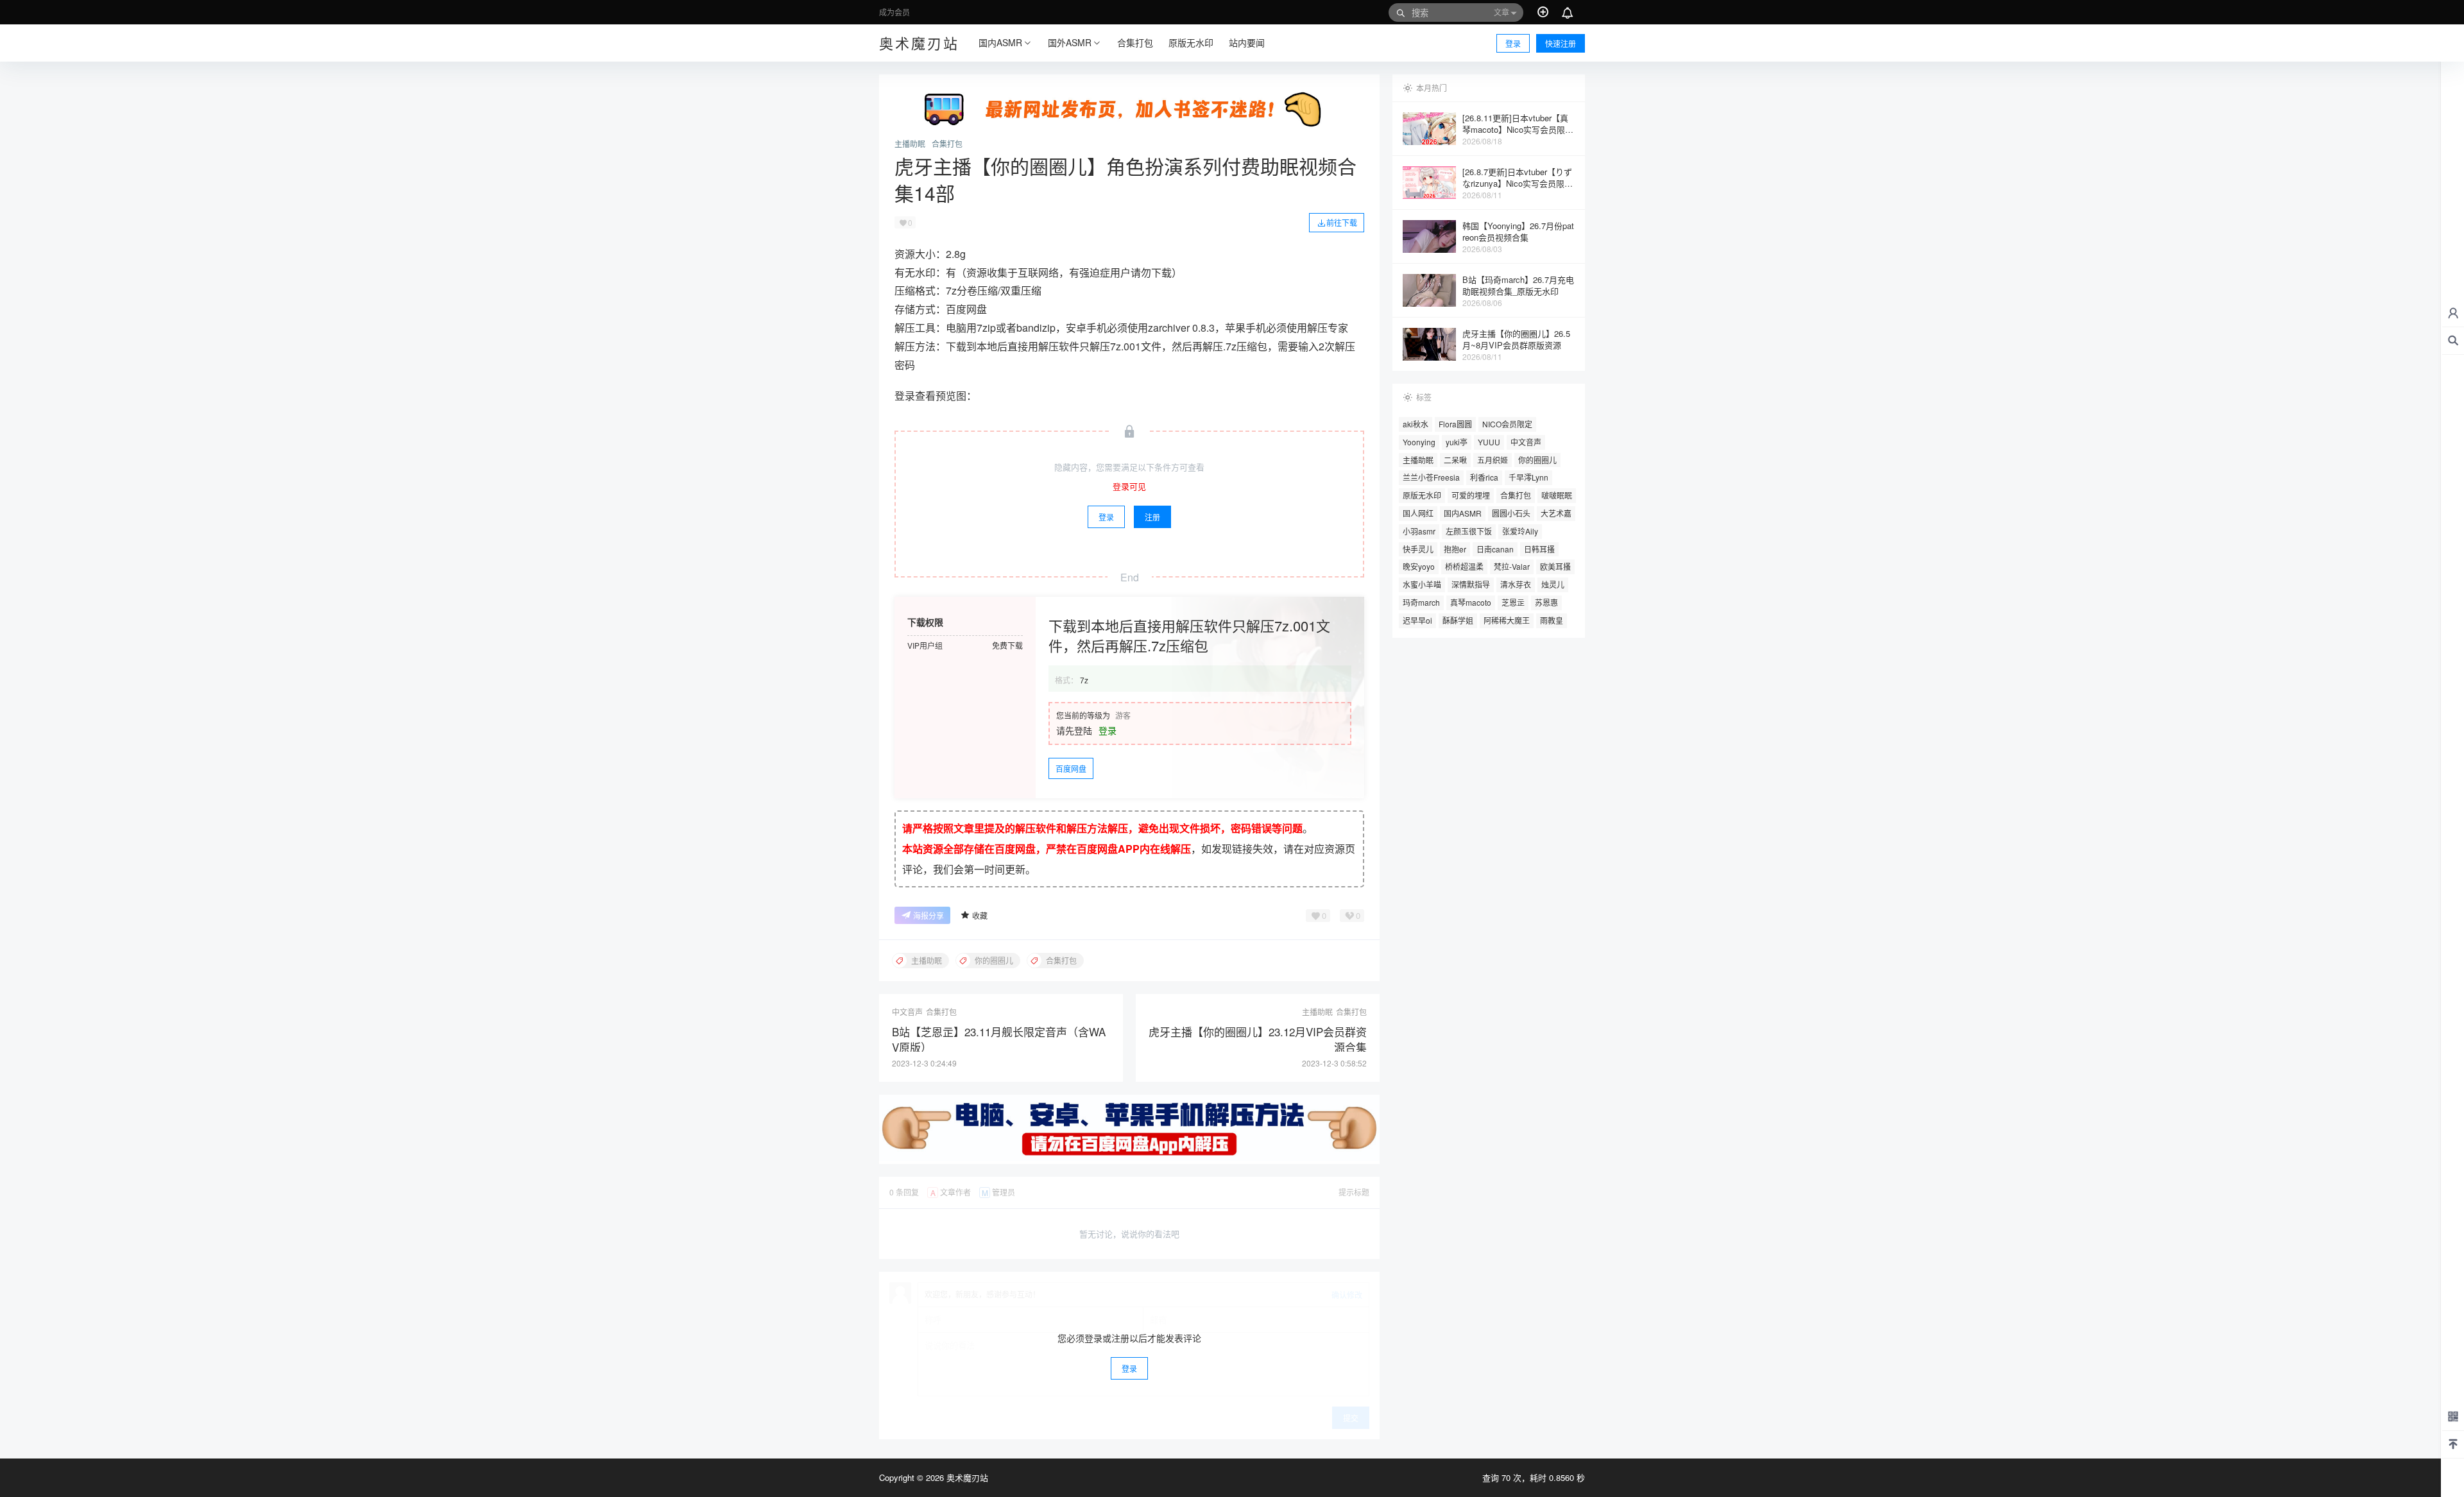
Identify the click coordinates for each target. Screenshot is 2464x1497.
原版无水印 (1422, 495)
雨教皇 (1552, 620)
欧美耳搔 (1555, 566)
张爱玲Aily (1520, 531)
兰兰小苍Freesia (1431, 477)
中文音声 (1526, 442)
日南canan (1495, 549)
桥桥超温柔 (1464, 566)
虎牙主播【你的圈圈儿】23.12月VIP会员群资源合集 (1258, 1039)
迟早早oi (1417, 620)
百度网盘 (1071, 768)
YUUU (1489, 442)
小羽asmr (1419, 531)
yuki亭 (1457, 442)
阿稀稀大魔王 (1507, 620)
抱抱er (1455, 549)
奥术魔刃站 (966, 1477)
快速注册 (1561, 43)
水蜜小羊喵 (1422, 584)
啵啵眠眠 (1557, 495)
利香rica (1484, 477)
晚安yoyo (1419, 566)
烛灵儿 (1553, 584)
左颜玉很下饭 (1469, 531)
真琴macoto (1471, 602)
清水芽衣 (1516, 584)
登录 (1513, 43)
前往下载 (1342, 222)
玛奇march (1421, 602)
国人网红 (1418, 513)
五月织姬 (1493, 460)
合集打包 (947, 144)
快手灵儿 (1418, 549)
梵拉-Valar (1512, 566)
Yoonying (1419, 442)
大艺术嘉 (1556, 513)
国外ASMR (1070, 42)
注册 (1152, 517)
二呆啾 (1455, 460)
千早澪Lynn (1528, 477)
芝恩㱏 (1513, 602)
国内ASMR (1000, 42)
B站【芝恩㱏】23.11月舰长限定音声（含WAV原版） (999, 1039)
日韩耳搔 (1539, 549)
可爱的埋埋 (1471, 495)
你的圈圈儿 (1537, 460)
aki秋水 (1416, 424)
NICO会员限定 (1507, 424)
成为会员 (894, 12)
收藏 (980, 915)
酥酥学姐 (1458, 620)
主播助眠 (910, 144)
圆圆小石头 (1511, 513)
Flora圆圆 (1455, 424)
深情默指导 (1471, 584)
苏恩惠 (1546, 602)
